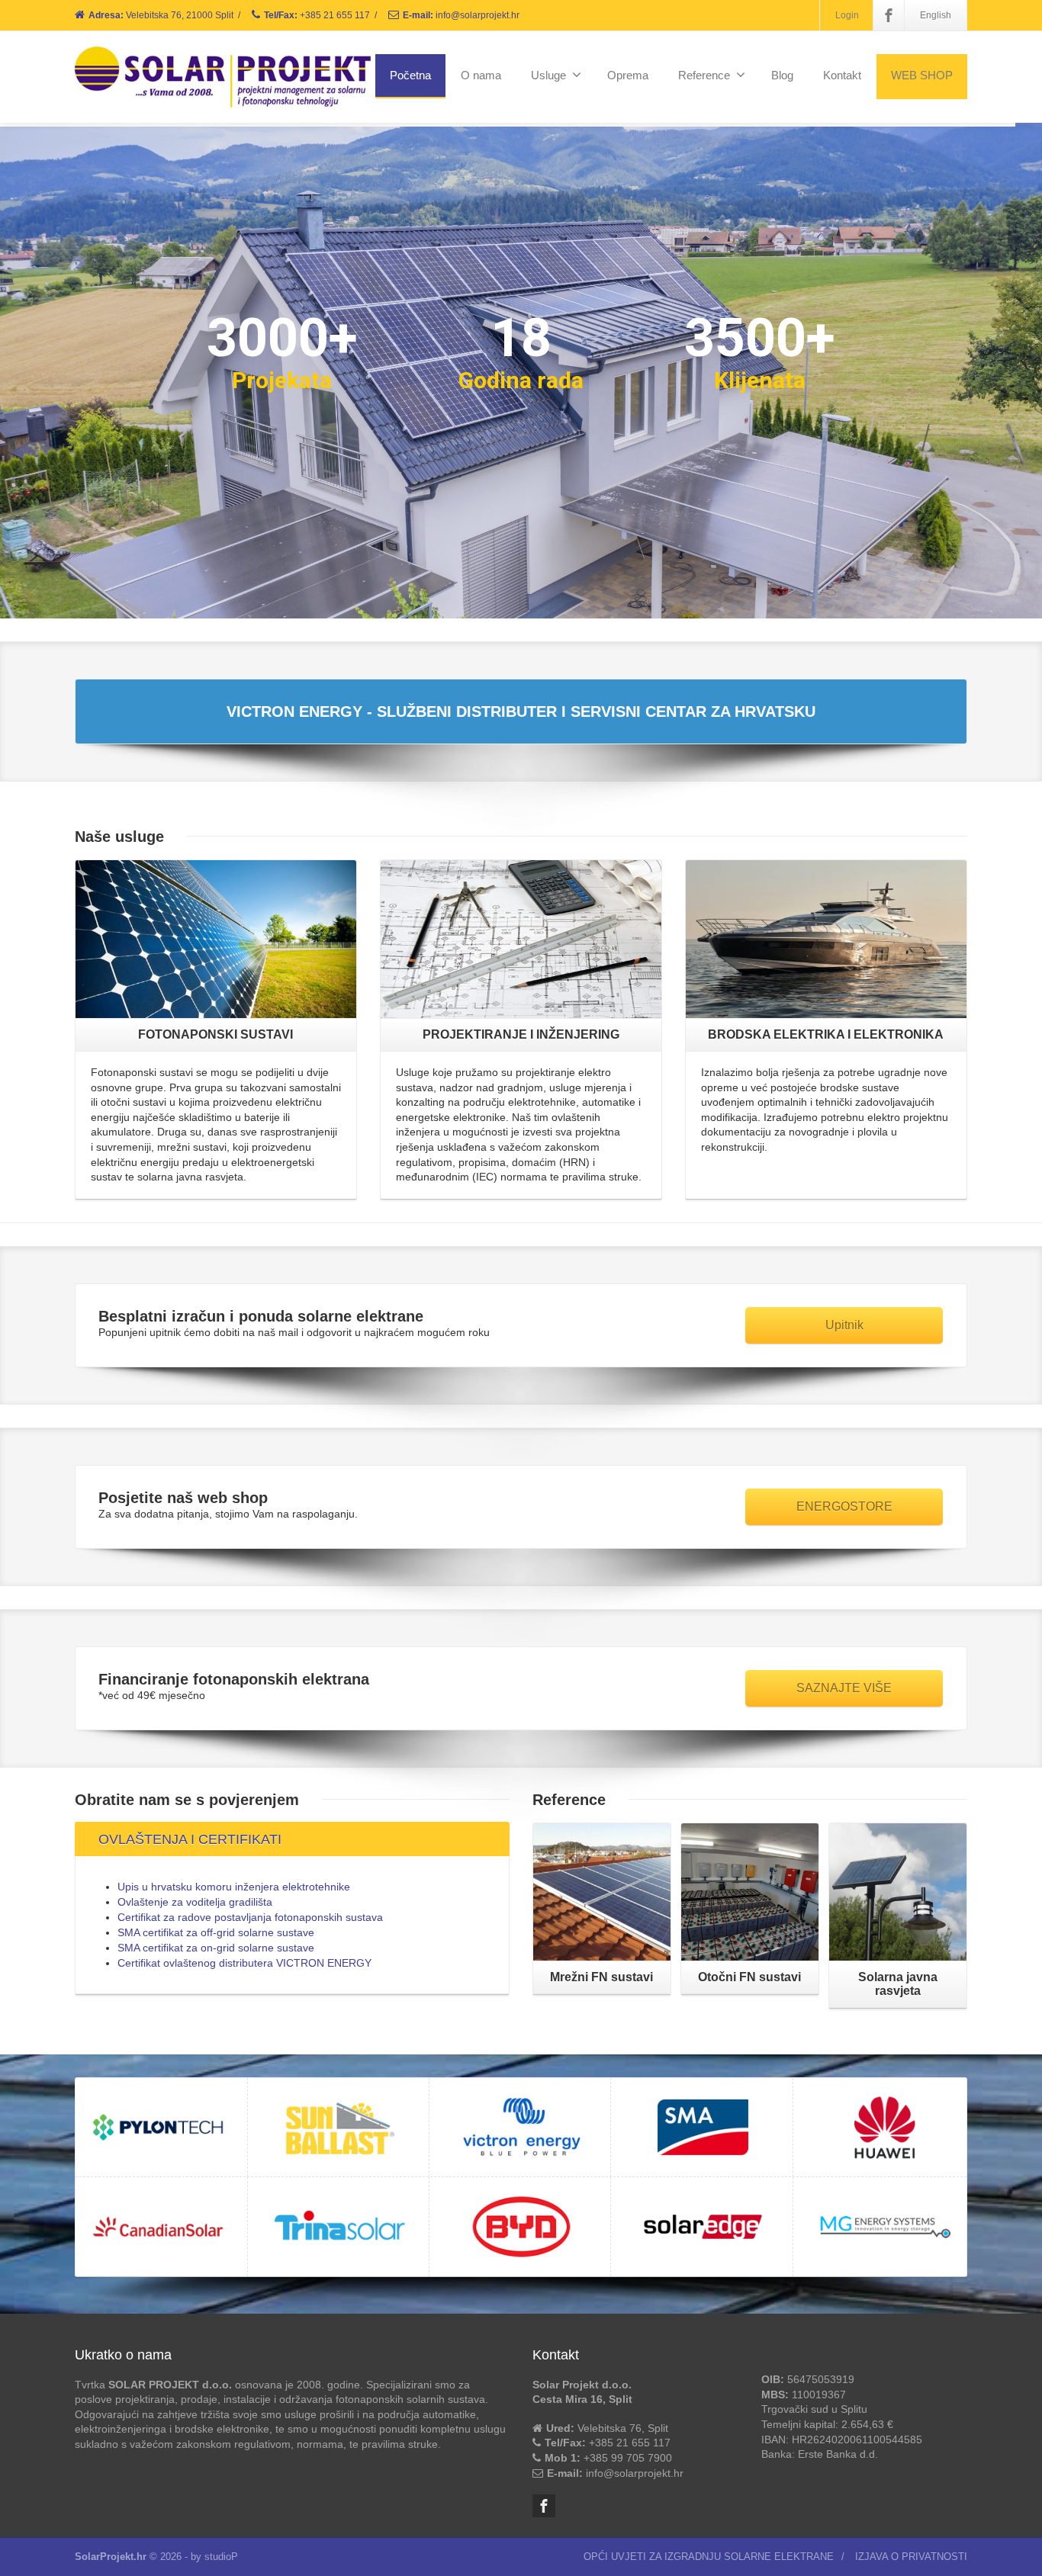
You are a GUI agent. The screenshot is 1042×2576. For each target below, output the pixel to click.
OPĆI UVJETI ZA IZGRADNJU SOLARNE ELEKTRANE (709, 2557)
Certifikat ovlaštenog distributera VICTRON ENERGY (244, 1963)
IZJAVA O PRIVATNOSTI (911, 2557)
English (936, 15)
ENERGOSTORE (844, 1506)
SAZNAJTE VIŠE (844, 1688)
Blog (782, 75)
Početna (410, 75)
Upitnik (844, 1325)
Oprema (628, 75)
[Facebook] (889, 15)
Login (847, 15)
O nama (481, 75)
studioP (221, 2557)
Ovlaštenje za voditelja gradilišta (195, 1902)
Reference (704, 75)
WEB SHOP (922, 75)
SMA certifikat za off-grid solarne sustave (216, 1932)
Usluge (548, 75)
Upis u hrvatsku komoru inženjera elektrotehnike (234, 1887)
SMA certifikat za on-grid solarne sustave (216, 1948)
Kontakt (842, 75)
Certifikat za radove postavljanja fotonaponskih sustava (250, 1917)
